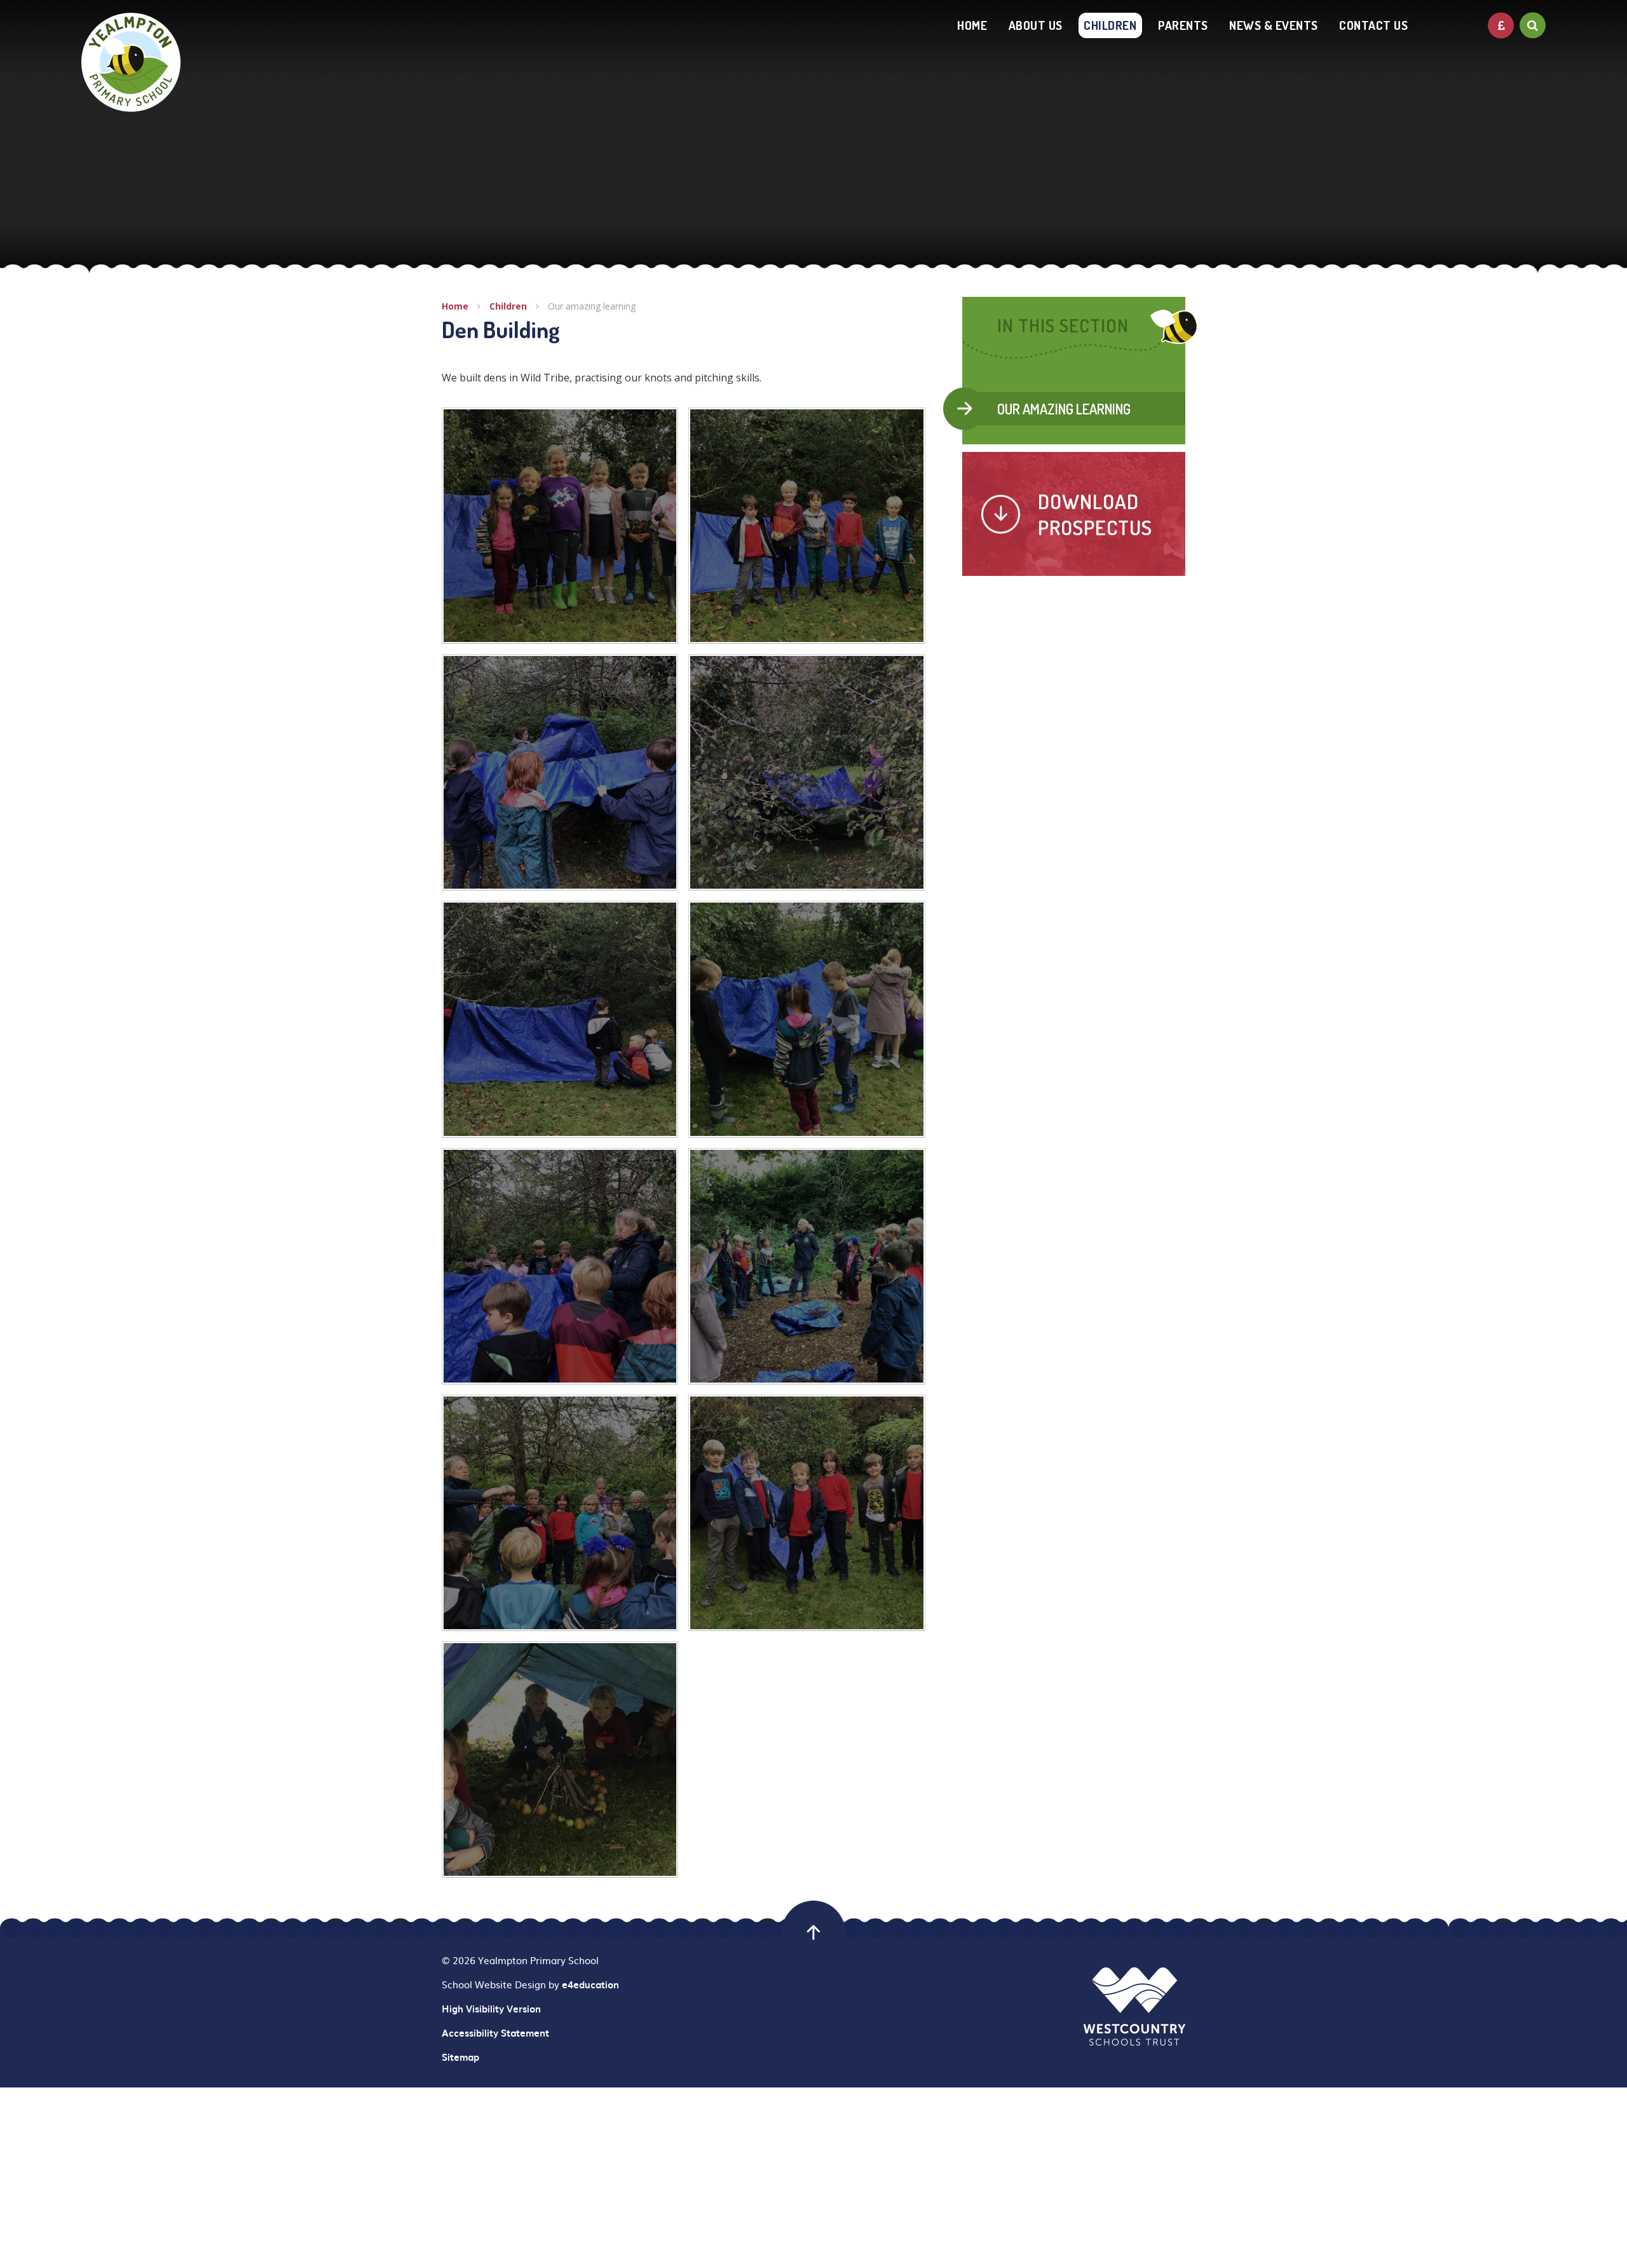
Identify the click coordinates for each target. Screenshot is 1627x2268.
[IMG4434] (807, 1266)
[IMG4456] (560, 1759)
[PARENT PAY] (1501, 25)
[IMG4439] (560, 1019)
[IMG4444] (560, 772)
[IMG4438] (807, 1019)
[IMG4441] (807, 772)
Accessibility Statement (495, 2033)
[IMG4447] (807, 526)
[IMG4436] (560, 1513)
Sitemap (460, 2057)
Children (508, 306)
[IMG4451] (807, 1513)
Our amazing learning (592, 306)
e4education (590, 1984)
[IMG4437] (560, 1266)
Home (455, 306)
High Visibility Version (491, 2009)
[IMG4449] (560, 526)
